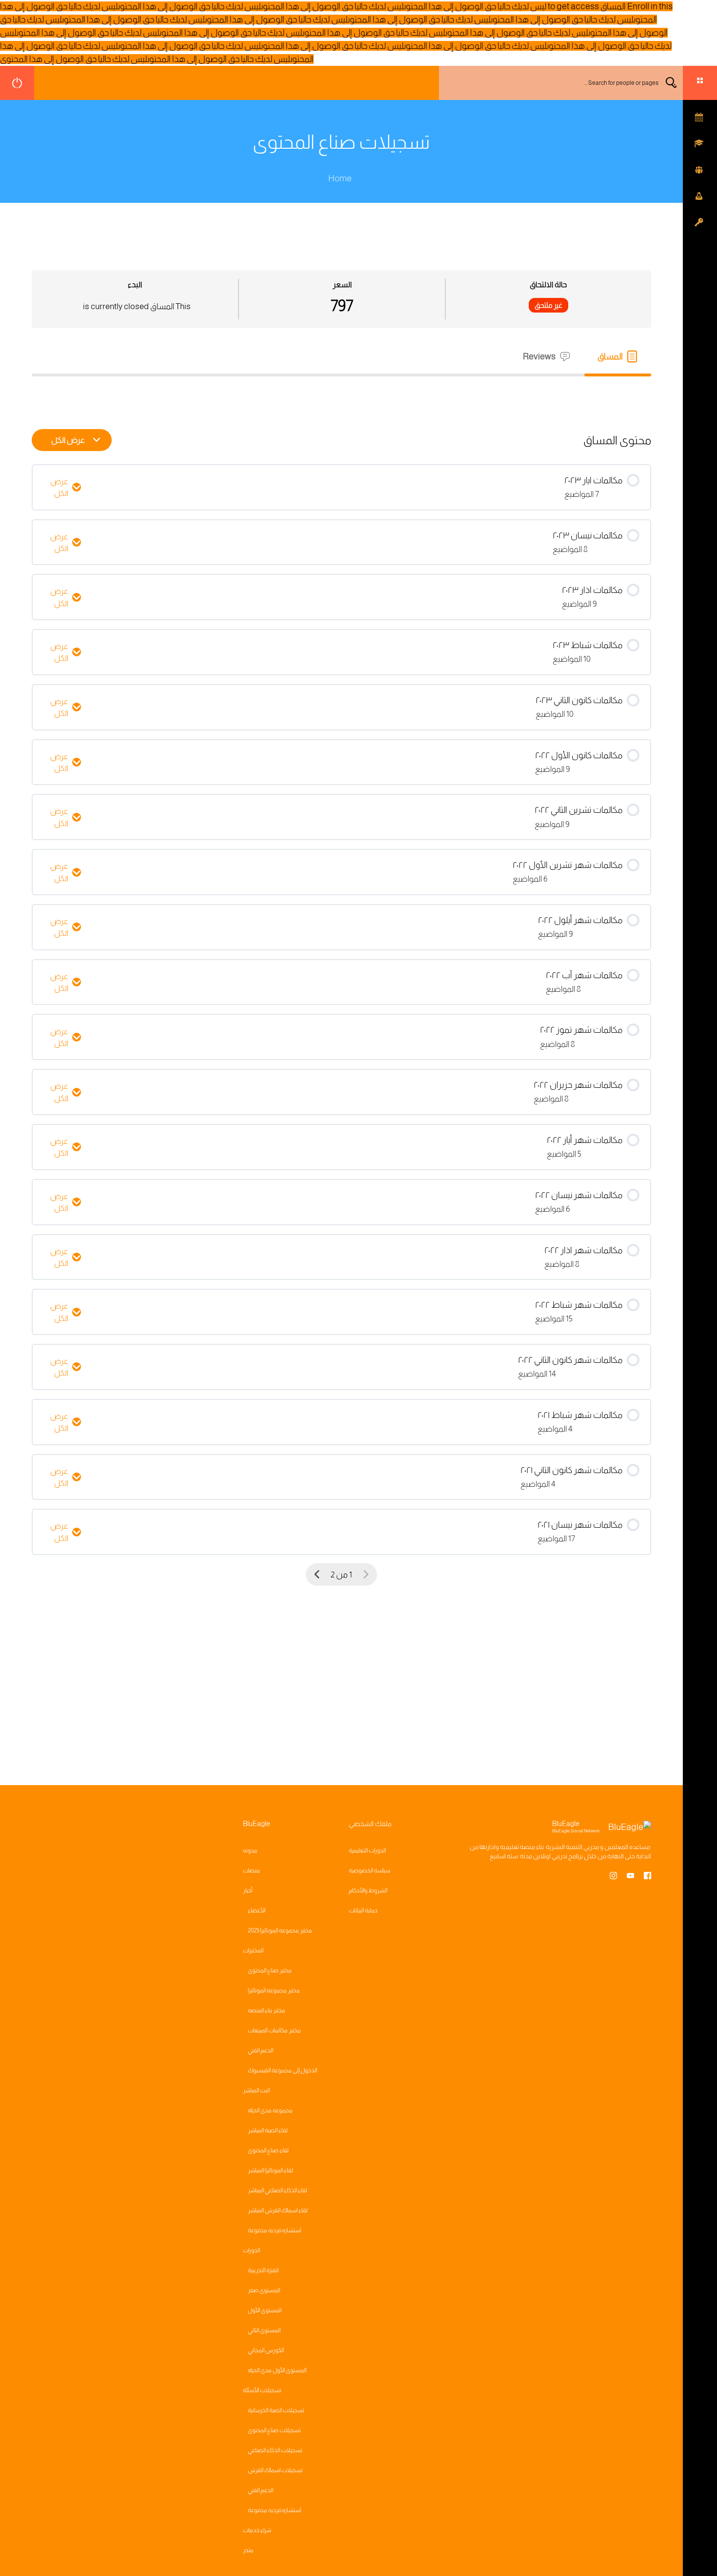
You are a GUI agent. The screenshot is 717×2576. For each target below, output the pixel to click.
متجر (248, 2550)
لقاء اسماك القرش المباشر (278, 2210)
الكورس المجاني (266, 2350)
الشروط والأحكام (368, 1890)
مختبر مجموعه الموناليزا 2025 (280, 1930)
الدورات (251, 2250)
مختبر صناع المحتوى (270, 1970)
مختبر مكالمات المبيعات (274, 2030)
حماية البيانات (363, 1910)
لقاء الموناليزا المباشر (270, 2170)
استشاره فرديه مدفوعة (274, 2230)
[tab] (618, 357)
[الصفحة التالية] (317, 1575)
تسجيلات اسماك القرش (275, 2470)
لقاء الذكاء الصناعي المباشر (278, 2190)
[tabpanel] (341, 394)
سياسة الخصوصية (369, 1870)
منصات (251, 1870)
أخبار (248, 1890)
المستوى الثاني (264, 2330)
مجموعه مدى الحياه (270, 2110)
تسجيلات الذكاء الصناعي (275, 2450)
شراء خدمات (257, 2530)
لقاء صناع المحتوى (268, 2150)
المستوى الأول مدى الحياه (277, 2370)
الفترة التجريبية (263, 2270)
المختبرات (253, 1950)
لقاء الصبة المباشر (268, 2130)
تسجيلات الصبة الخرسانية (276, 2410)
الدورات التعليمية (367, 1850)
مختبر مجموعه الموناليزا (274, 1990)
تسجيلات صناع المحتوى (274, 2430)
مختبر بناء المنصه (267, 2010)
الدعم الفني (260, 2050)
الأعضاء (257, 1910)
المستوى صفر (264, 2290)
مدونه (250, 1850)
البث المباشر (256, 2090)
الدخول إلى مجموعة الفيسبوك (282, 2070)
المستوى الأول (265, 2310)
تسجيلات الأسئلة (262, 2390)
